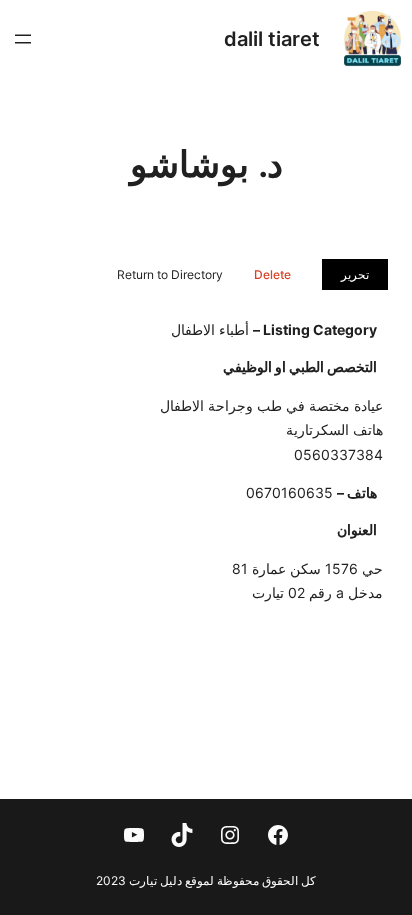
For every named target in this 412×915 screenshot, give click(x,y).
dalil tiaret (272, 39)
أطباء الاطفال (210, 329)
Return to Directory (170, 274)
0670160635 (289, 492)
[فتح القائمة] (23, 39)
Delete (272, 274)
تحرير (355, 274)
